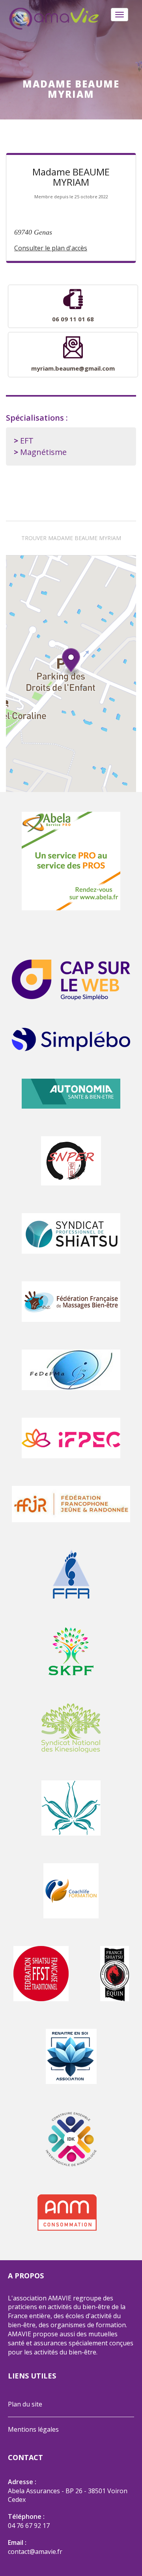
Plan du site (25, 2404)
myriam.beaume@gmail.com (73, 368)
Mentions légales (33, 2429)
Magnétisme (43, 452)
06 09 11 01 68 (73, 319)
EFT (27, 441)
